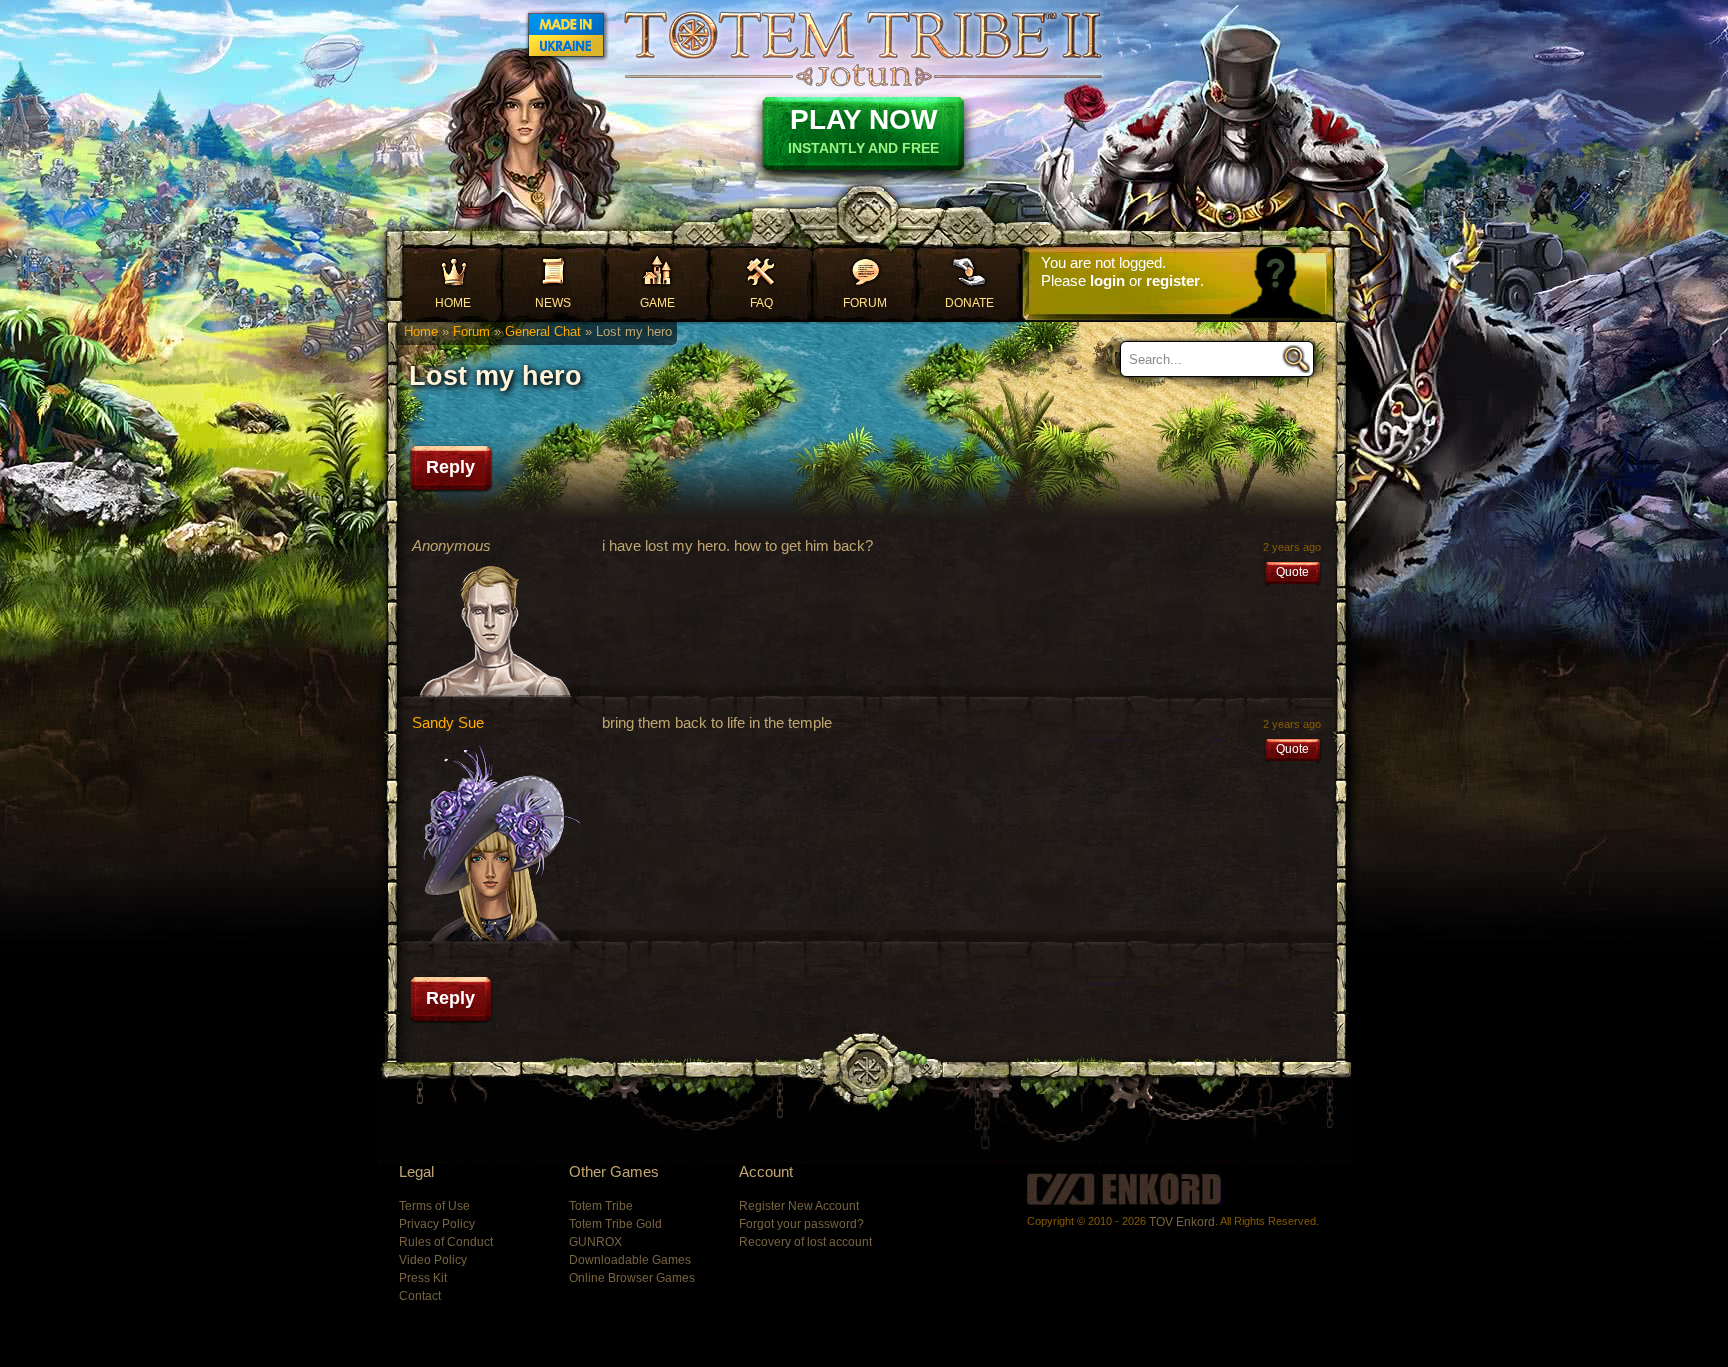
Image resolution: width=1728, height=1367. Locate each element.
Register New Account (799, 1206)
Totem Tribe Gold (615, 1224)
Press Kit (423, 1278)
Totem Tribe (601, 1206)
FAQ (761, 303)
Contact (420, 1296)
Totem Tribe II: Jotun (863, 48)
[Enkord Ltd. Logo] (1124, 1189)
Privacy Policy (437, 1224)
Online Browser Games (632, 1278)
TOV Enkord (1182, 1222)
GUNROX (595, 1242)
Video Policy (433, 1260)
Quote (1292, 572)
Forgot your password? (801, 1224)
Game (657, 303)
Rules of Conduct (446, 1242)
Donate (969, 303)
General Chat (543, 331)
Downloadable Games (630, 1260)
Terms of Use (434, 1206)
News (553, 303)
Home (453, 303)
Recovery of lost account (805, 1242)
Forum (865, 303)
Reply (450, 467)
